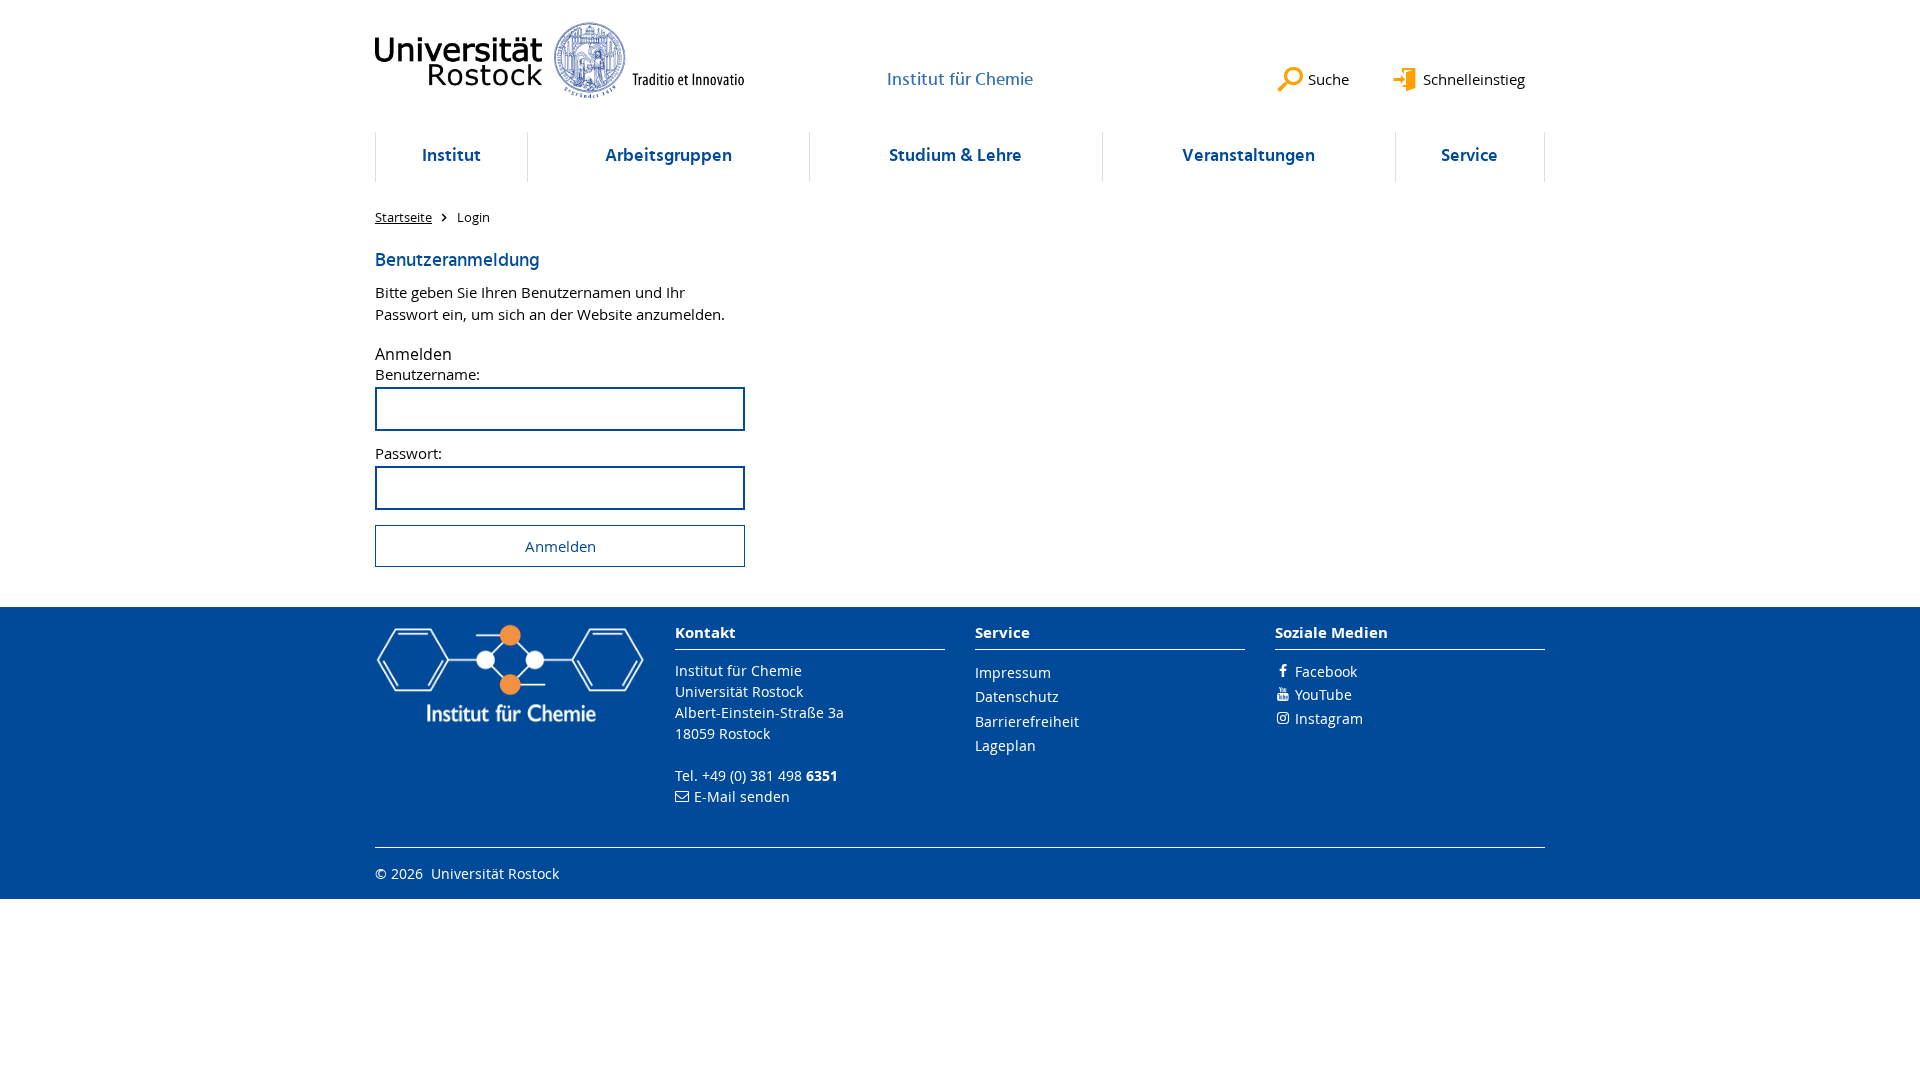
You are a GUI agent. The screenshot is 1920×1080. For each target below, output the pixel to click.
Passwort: (408, 453)
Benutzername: (427, 374)
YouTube (1323, 694)
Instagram (1329, 718)
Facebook (1326, 671)
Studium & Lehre (955, 156)
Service (1469, 156)
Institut (451, 156)
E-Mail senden (742, 796)
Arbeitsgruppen (668, 156)
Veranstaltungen (1248, 156)
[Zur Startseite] (560, 60)
